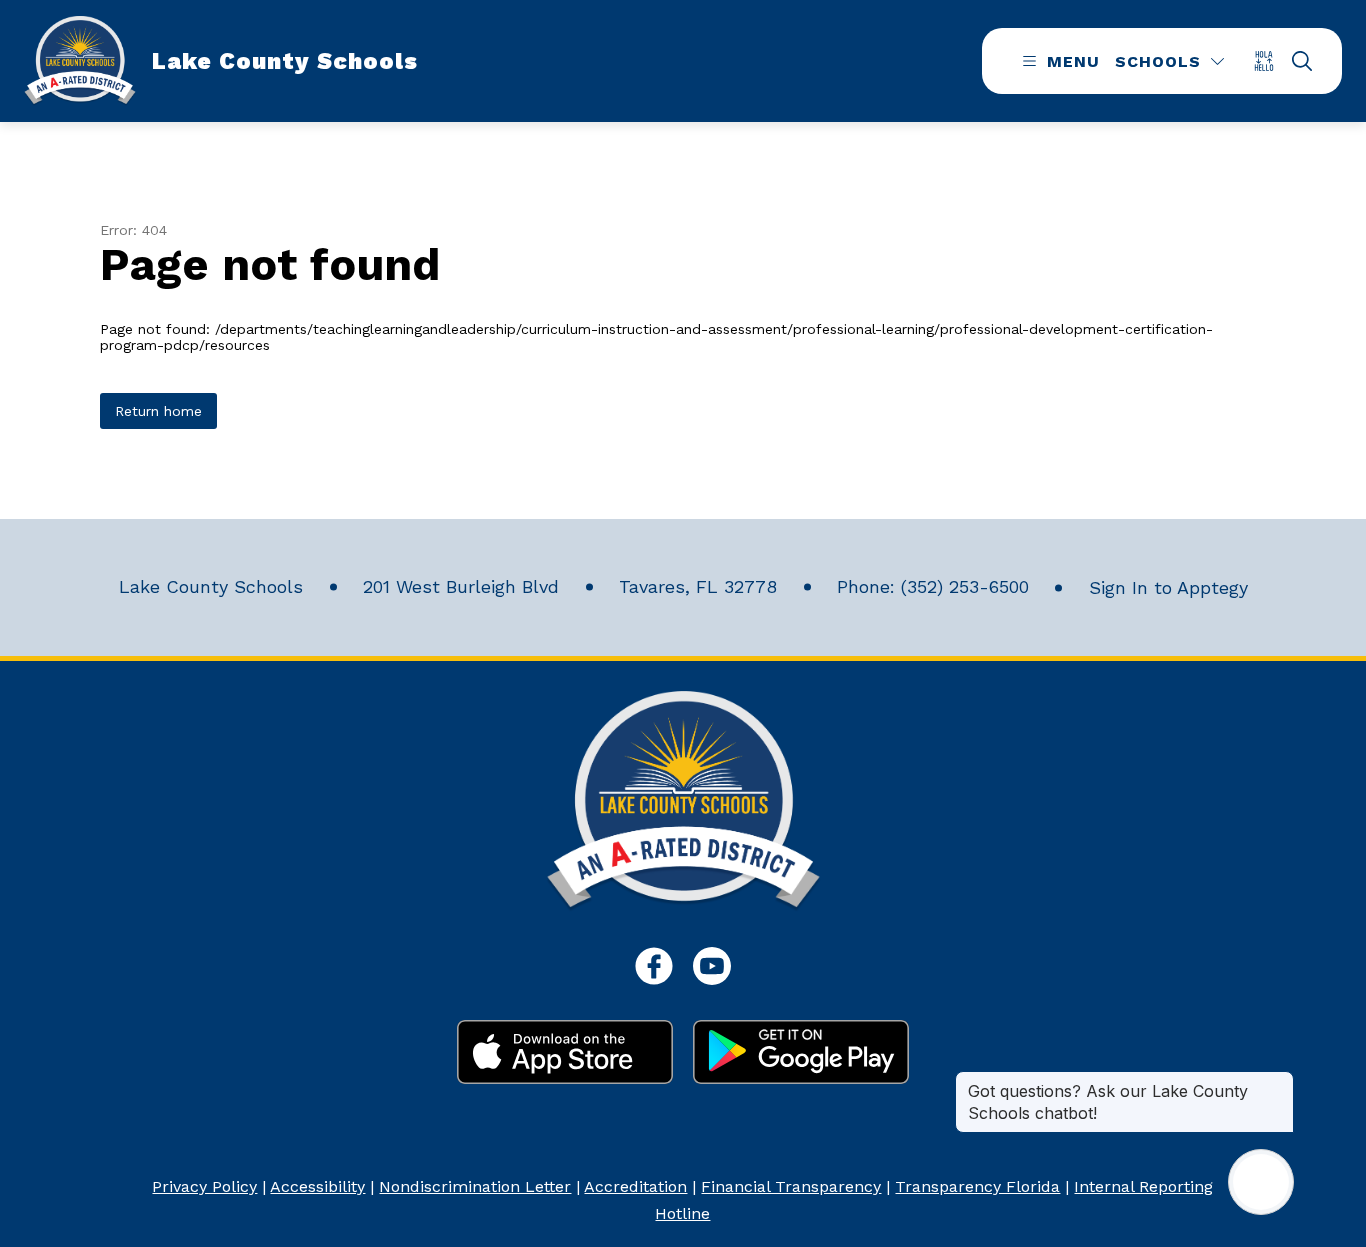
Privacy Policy (204, 1186)
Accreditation (635, 1186)
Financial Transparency (791, 1186)
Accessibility (317, 1186)
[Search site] (1302, 61)
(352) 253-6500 (965, 586)
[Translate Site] (1270, 60)
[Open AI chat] (1261, 1182)
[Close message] (1278, 1081)
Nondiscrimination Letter (475, 1186)
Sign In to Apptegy (1168, 587)
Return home (158, 411)
